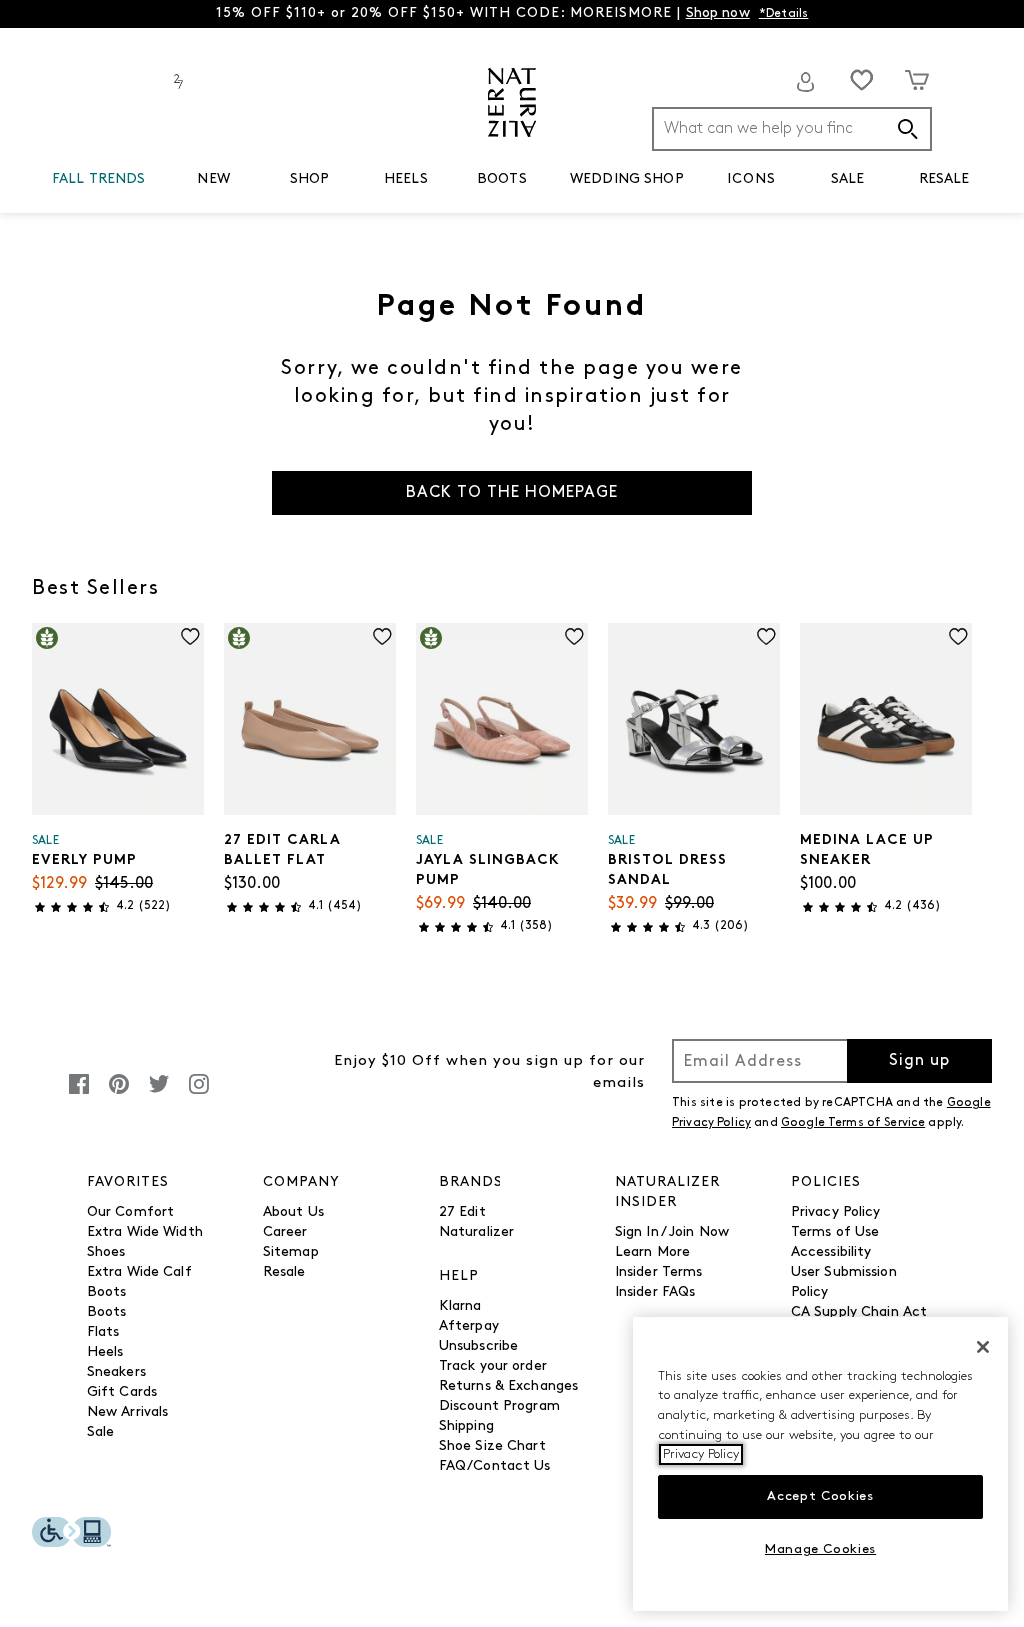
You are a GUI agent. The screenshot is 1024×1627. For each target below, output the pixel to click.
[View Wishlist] (862, 80)
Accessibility (831, 1252)
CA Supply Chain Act (859, 1312)
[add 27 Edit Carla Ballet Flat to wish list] (382, 636)
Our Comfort (131, 1212)
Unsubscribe (479, 1346)
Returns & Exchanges (509, 1386)
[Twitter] (159, 1094)
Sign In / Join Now (672, 1232)
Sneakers (116, 1372)
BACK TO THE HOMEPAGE (512, 493)
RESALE (944, 179)
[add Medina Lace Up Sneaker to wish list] (958, 636)
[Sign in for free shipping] (806, 82)
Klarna (460, 1306)
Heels (105, 1352)
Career (285, 1232)
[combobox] (792, 129)
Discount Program (499, 1406)
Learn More (652, 1252)
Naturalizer (477, 1232)
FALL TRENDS (99, 179)
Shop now (718, 13)
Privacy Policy (836, 1212)
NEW (213, 179)
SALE (848, 179)
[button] (156, 180)
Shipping (466, 1426)
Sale (101, 1432)
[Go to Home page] (512, 102)
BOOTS (502, 179)
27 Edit (462, 1212)
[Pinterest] (119, 1094)
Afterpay (469, 1326)
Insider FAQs (655, 1292)
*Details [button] (784, 14)
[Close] (983, 1347)
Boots (107, 1312)
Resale (284, 1272)
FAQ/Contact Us (495, 1466)
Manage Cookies (820, 1549)
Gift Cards (122, 1392)
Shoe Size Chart (492, 1446)
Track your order (493, 1366)
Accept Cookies (820, 1496)
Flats (103, 1332)
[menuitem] (99, 183)
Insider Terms (659, 1272)
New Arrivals (128, 1412)
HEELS (406, 179)
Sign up (919, 1061)
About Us (293, 1212)
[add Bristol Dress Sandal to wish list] (766, 636)
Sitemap (291, 1252)
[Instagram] (199, 1094)
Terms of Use (835, 1232)
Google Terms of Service (853, 1123)
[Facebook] (79, 1094)
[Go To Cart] (917, 80)
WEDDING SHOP (627, 179)
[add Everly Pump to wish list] (190, 636)
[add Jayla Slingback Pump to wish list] (574, 636)
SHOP (310, 179)
